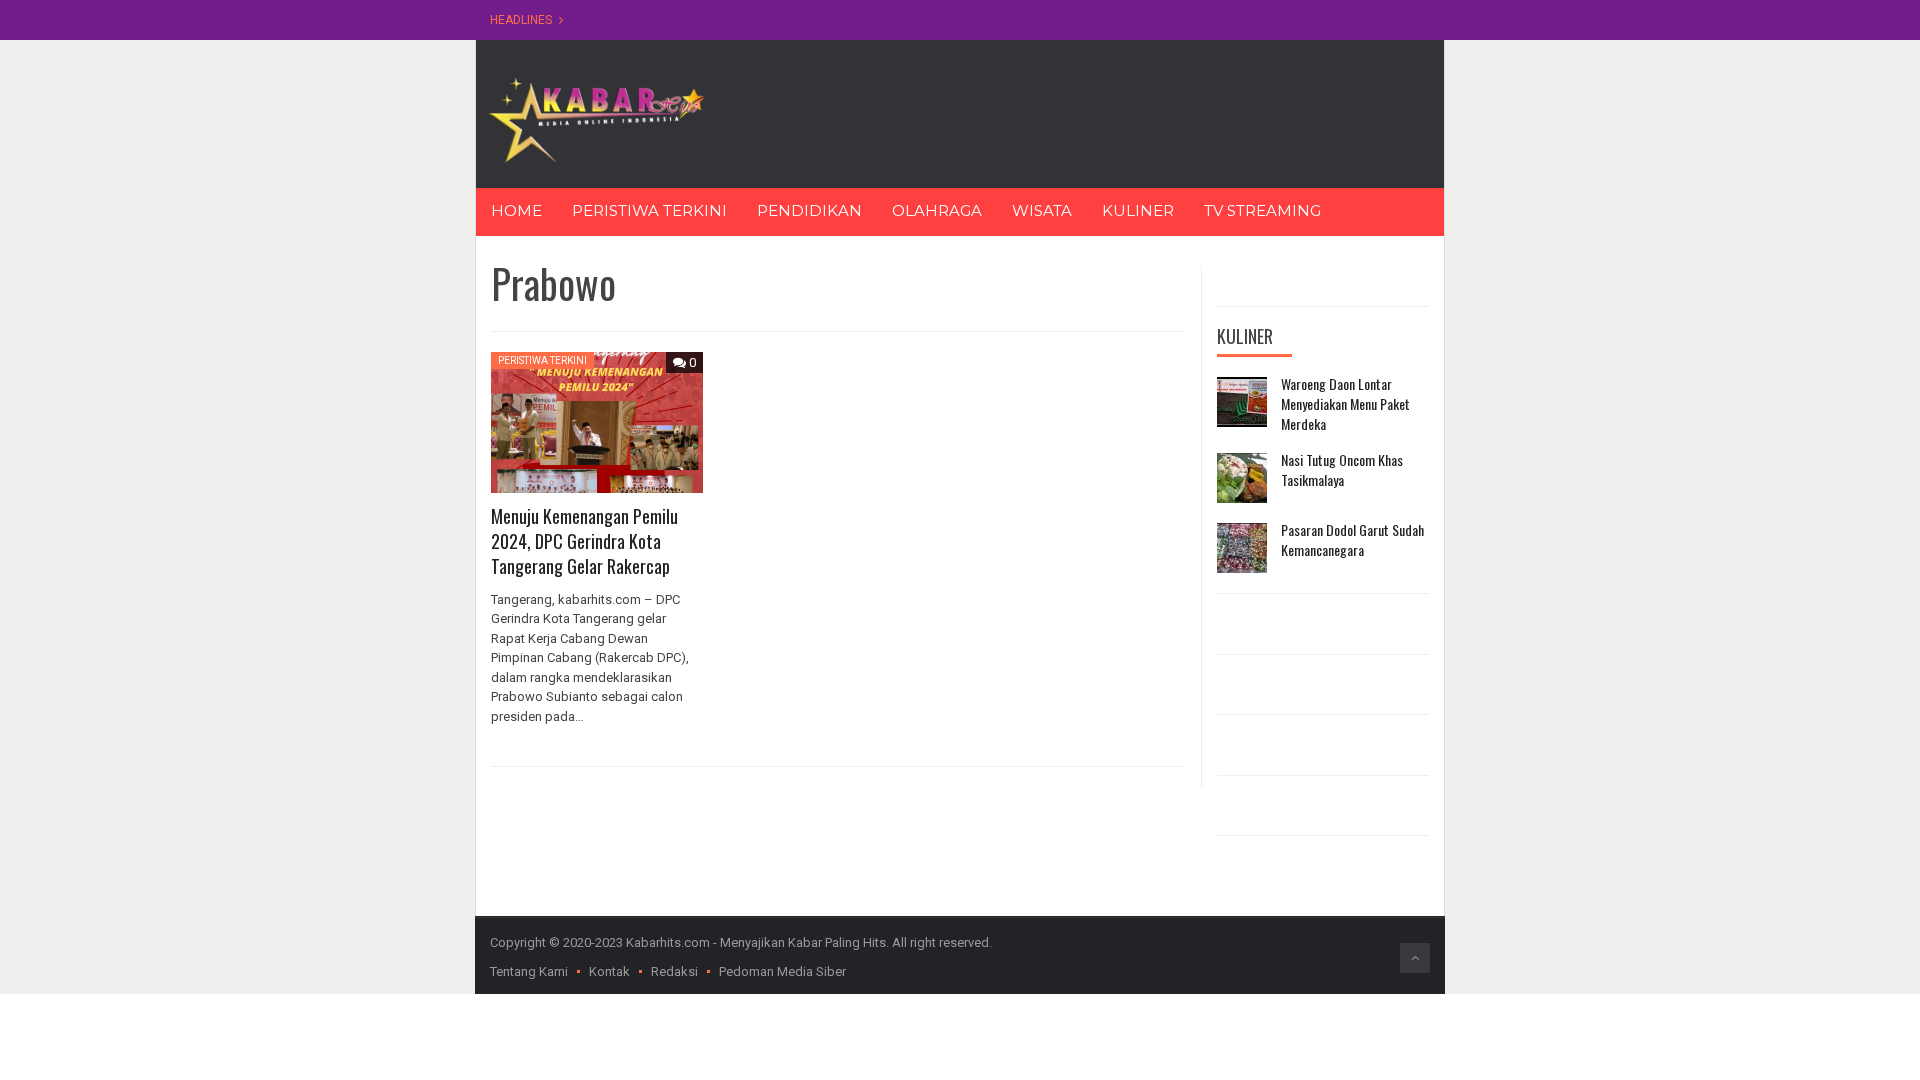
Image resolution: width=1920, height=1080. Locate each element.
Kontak (609, 971)
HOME (516, 210)
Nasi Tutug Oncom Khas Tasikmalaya (1342, 469)
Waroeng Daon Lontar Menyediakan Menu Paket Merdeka (1345, 403)
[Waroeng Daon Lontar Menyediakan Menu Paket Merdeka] (1242, 402)
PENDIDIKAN (809, 210)
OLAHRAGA (937, 210)
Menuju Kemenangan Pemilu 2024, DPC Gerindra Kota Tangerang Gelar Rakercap (584, 541)
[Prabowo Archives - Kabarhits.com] (596, 118)
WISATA (1042, 210)
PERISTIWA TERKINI (649, 210)
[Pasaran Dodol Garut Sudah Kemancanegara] (1242, 548)
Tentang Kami (529, 971)
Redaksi (674, 971)
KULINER (1138, 210)
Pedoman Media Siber (782, 971)
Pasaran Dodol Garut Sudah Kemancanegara (1352, 539)
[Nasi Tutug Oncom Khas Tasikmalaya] (1242, 478)
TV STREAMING (1262, 210)
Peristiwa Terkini (542, 360)
